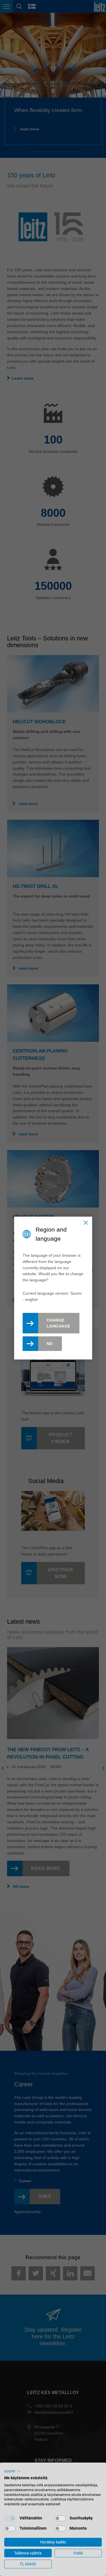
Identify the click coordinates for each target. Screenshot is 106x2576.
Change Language (59, 1323)
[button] (13, 2471)
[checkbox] (10, 2518)
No (50, 1344)
